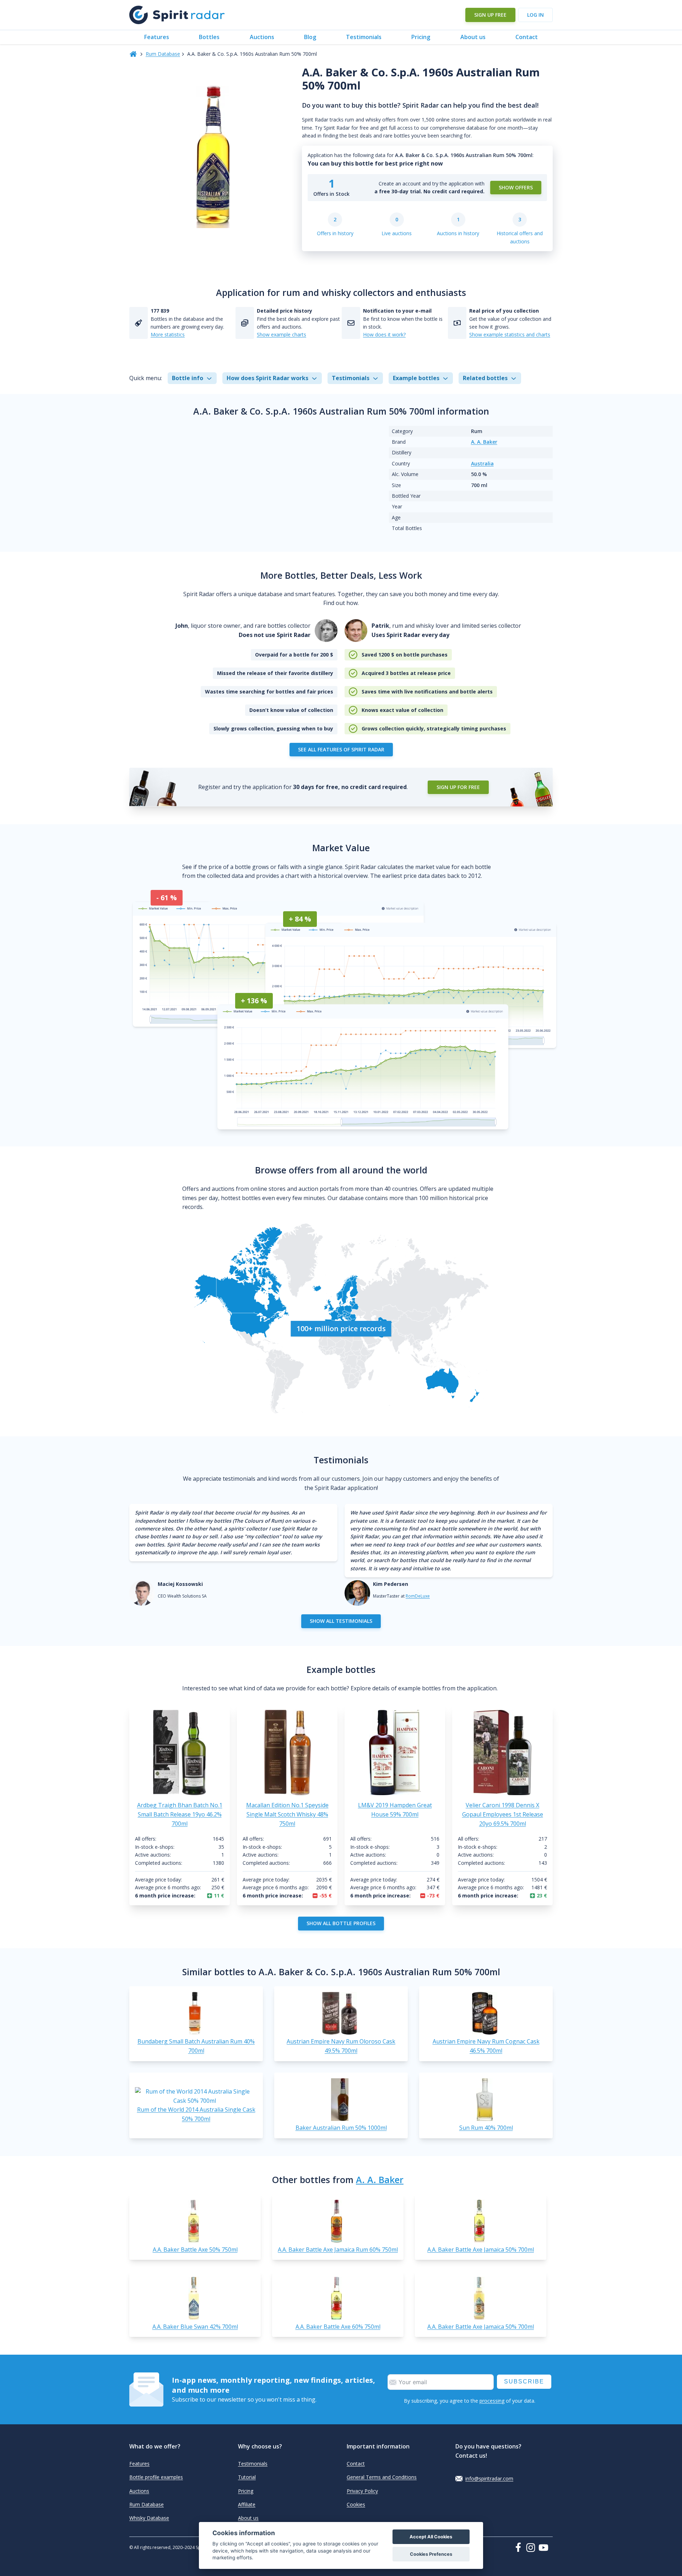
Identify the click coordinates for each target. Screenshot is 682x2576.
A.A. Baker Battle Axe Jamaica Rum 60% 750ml (338, 2250)
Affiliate (247, 2504)
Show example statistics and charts (510, 334)
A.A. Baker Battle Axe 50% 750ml (195, 2250)
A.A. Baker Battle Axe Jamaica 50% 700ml (481, 2250)
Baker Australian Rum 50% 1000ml (341, 2128)
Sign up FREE (490, 15)
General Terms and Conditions (382, 2477)
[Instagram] (532, 2548)
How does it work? (384, 334)
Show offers (516, 187)
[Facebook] (520, 2547)
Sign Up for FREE (458, 787)
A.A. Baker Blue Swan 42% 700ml (195, 2327)
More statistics (168, 334)
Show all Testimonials (341, 1621)
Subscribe (524, 2381)
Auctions (262, 37)
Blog (310, 37)
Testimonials (364, 37)
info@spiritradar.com (489, 2478)
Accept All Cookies (431, 2537)
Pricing (421, 37)
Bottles (209, 37)
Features (157, 37)
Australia (482, 463)
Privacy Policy (362, 2491)
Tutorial (247, 2477)
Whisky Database (149, 2518)
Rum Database (163, 54)
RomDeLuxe (418, 1596)
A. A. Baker (484, 442)
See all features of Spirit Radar (341, 749)
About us (473, 37)
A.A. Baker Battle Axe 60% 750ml (338, 2327)
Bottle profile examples (156, 2477)
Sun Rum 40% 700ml (486, 2128)
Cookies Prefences (431, 2554)
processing (492, 2401)
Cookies (356, 2504)
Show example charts (282, 334)
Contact (527, 37)
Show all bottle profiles (341, 1923)
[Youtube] (546, 2548)
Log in (535, 15)
